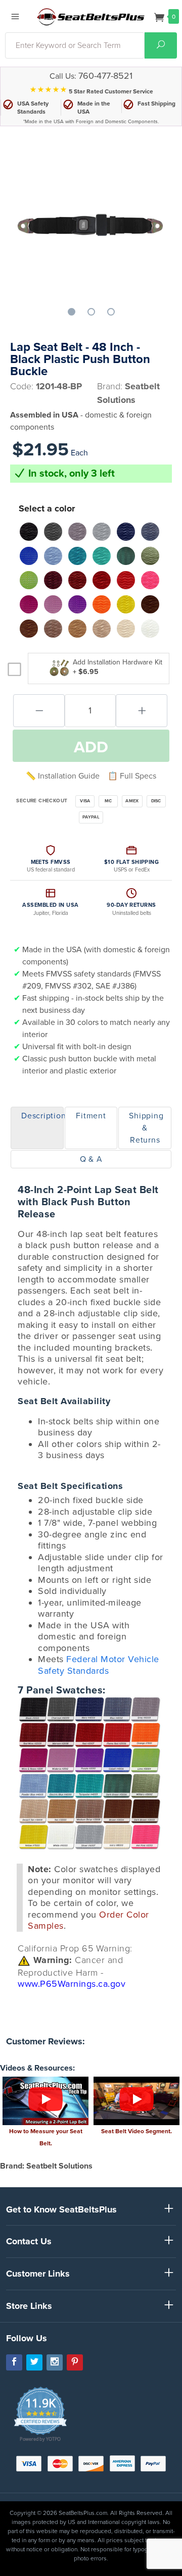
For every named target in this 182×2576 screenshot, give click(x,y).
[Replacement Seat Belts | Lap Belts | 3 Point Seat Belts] (91, 16)
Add (91, 747)
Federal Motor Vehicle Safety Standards (99, 1665)
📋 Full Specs (132, 776)
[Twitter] (34, 2362)
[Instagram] (55, 2362)
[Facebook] (14, 2362)
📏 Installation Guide (63, 776)
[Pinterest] (75, 2362)
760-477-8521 (105, 76)
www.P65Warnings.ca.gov (72, 1984)
